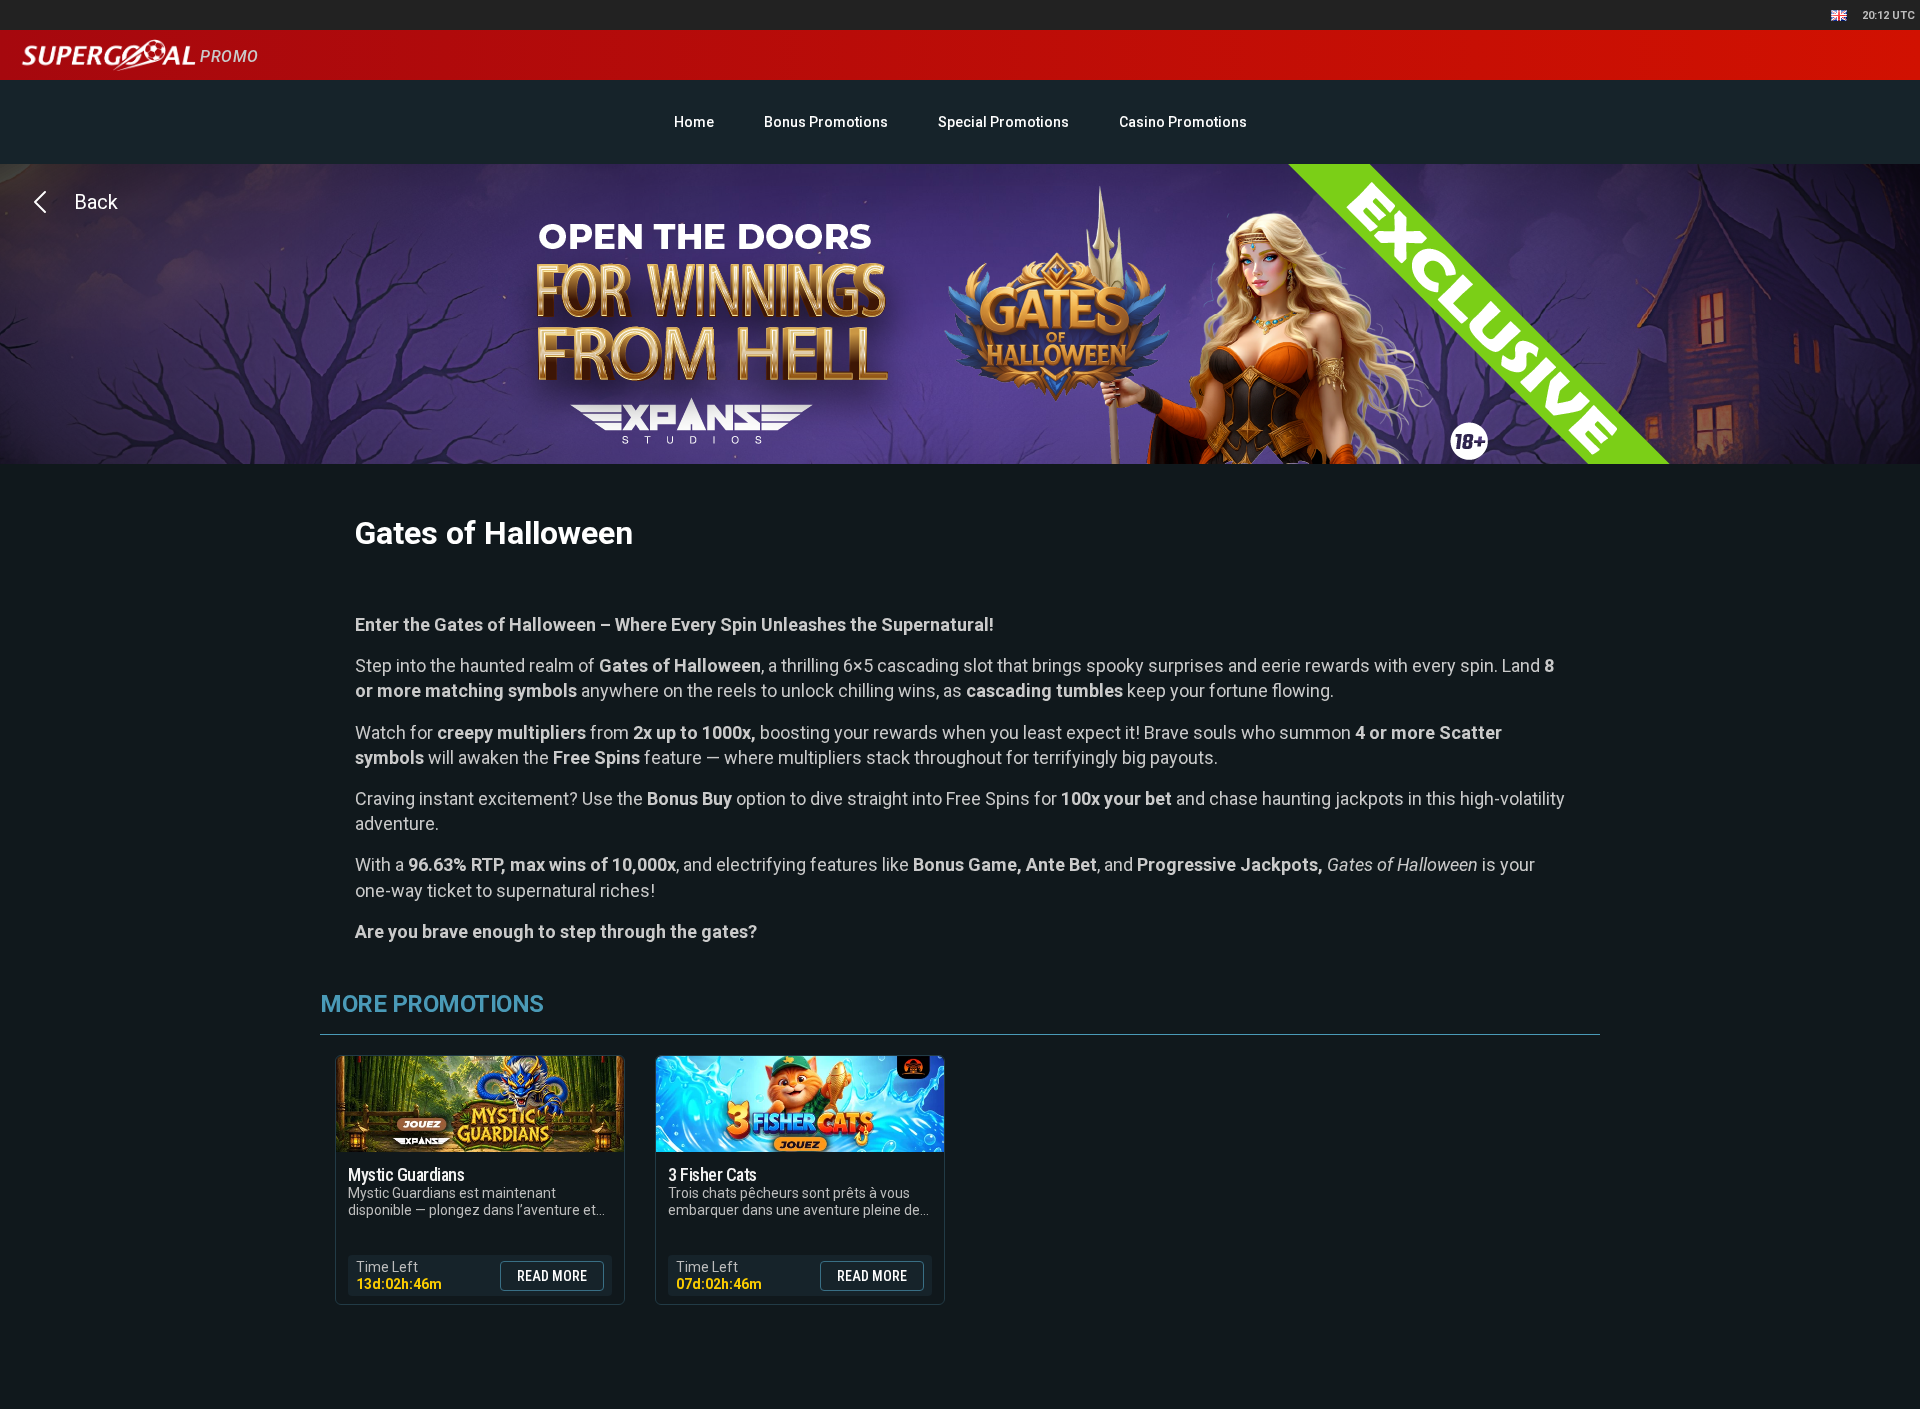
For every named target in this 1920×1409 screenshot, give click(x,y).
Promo (227, 56)
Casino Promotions (1183, 122)
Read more (552, 1276)
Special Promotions (1003, 122)
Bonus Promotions (826, 122)
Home (694, 122)
